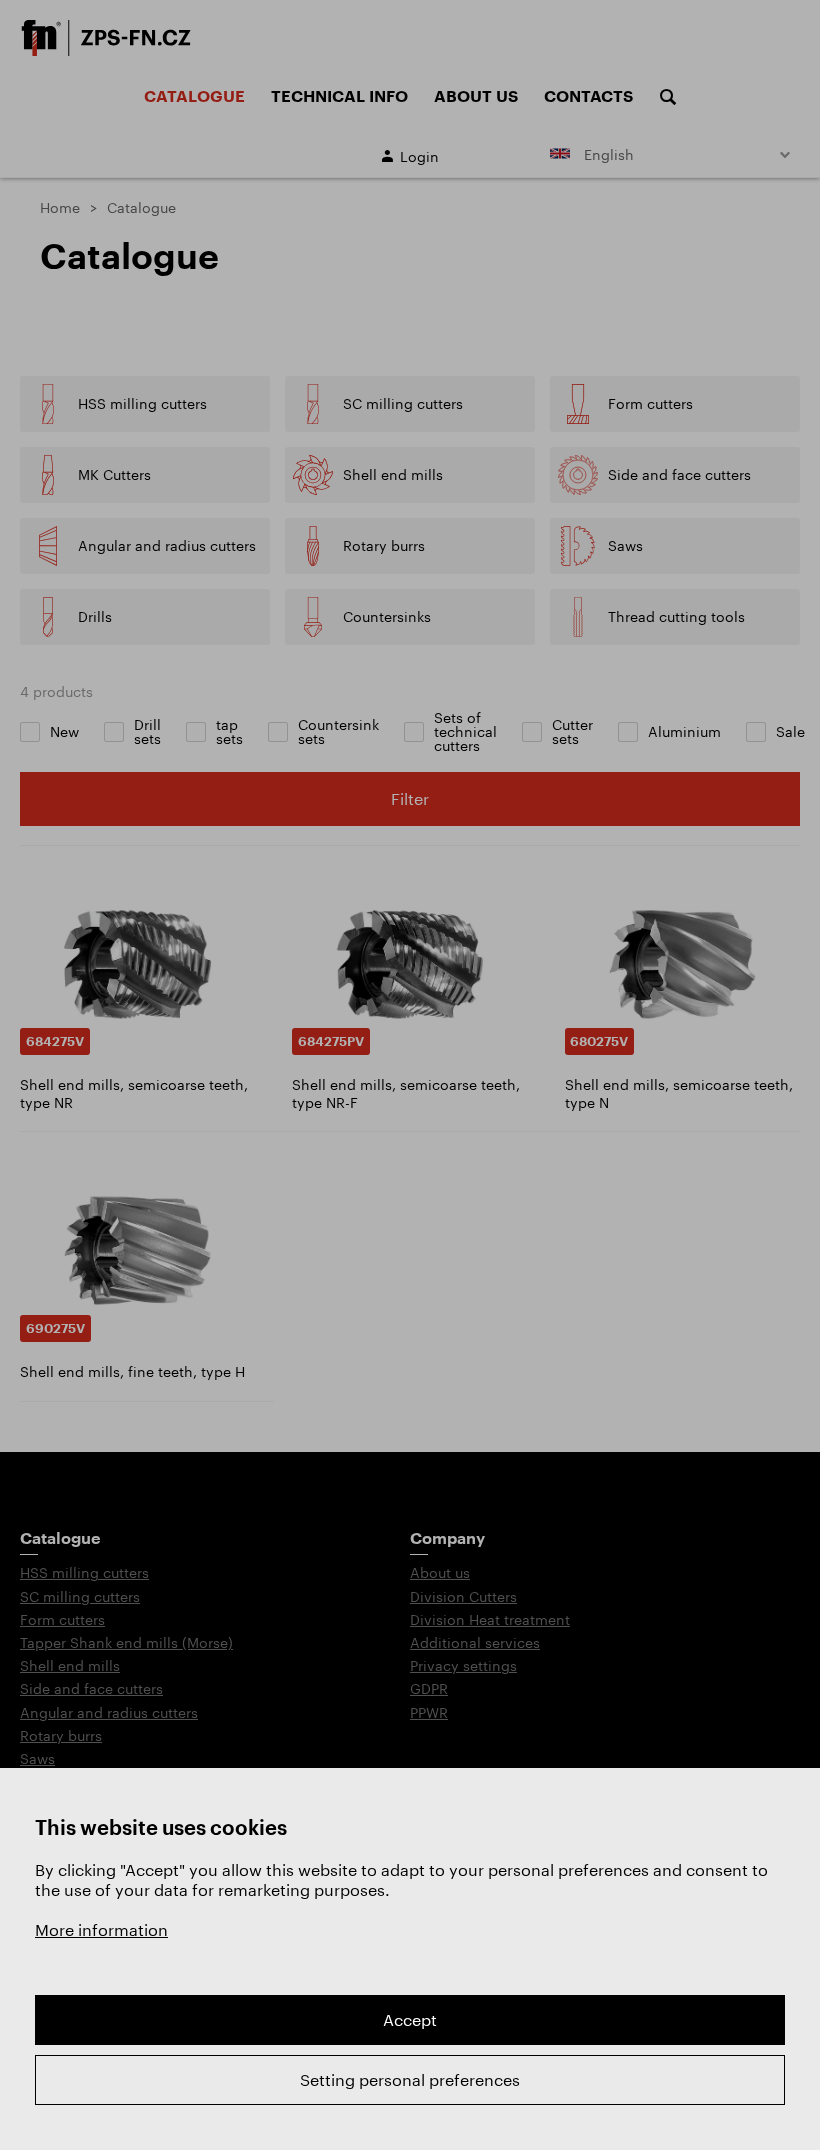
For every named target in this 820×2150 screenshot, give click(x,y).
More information (101, 1929)
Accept (410, 2019)
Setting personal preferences (410, 2079)
